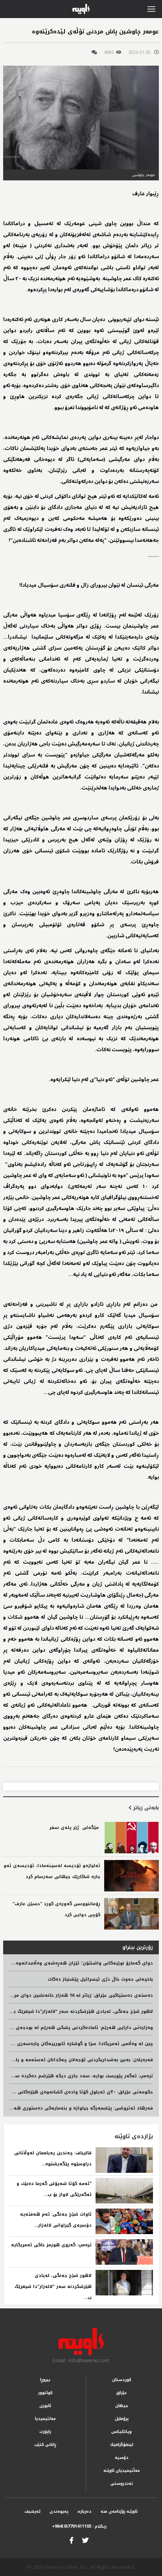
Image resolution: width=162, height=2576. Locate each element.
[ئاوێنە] (81, 2342)
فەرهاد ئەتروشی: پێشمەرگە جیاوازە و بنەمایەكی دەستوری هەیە (81, 2108)
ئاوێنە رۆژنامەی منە (119, 2511)
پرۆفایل (122, 2419)
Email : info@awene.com (81, 2360)
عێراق (121, 2393)
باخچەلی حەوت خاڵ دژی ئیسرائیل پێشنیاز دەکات (100, 1979)
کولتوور (45, 2393)
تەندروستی (122, 2483)
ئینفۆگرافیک (122, 2445)
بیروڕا (45, 2380)
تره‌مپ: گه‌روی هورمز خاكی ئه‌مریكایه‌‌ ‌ (51, 2245)
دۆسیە (122, 2458)
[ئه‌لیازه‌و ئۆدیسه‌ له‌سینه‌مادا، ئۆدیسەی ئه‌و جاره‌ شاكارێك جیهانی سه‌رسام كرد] (132, 1876)
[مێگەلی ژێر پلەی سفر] (132, 1838)
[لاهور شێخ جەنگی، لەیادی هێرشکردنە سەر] (124, 2283)
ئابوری (45, 2406)
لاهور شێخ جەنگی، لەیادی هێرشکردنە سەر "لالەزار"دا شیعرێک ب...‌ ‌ (53, 2287)
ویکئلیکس (121, 2432)
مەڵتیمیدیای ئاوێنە (122, 2470)
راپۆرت (45, 2432)
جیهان (122, 2406)
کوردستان (122, 2380)
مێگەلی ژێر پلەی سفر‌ (75, 1828)
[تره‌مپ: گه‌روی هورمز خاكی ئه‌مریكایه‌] (124, 2252)
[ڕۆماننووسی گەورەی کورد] (132, 1914)
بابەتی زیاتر (145, 1808)
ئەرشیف (32, 2511)
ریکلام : (79, 2526)
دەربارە (85, 2511)
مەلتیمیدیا (45, 2419)
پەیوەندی (59, 2511)
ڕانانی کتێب (45, 2445)
